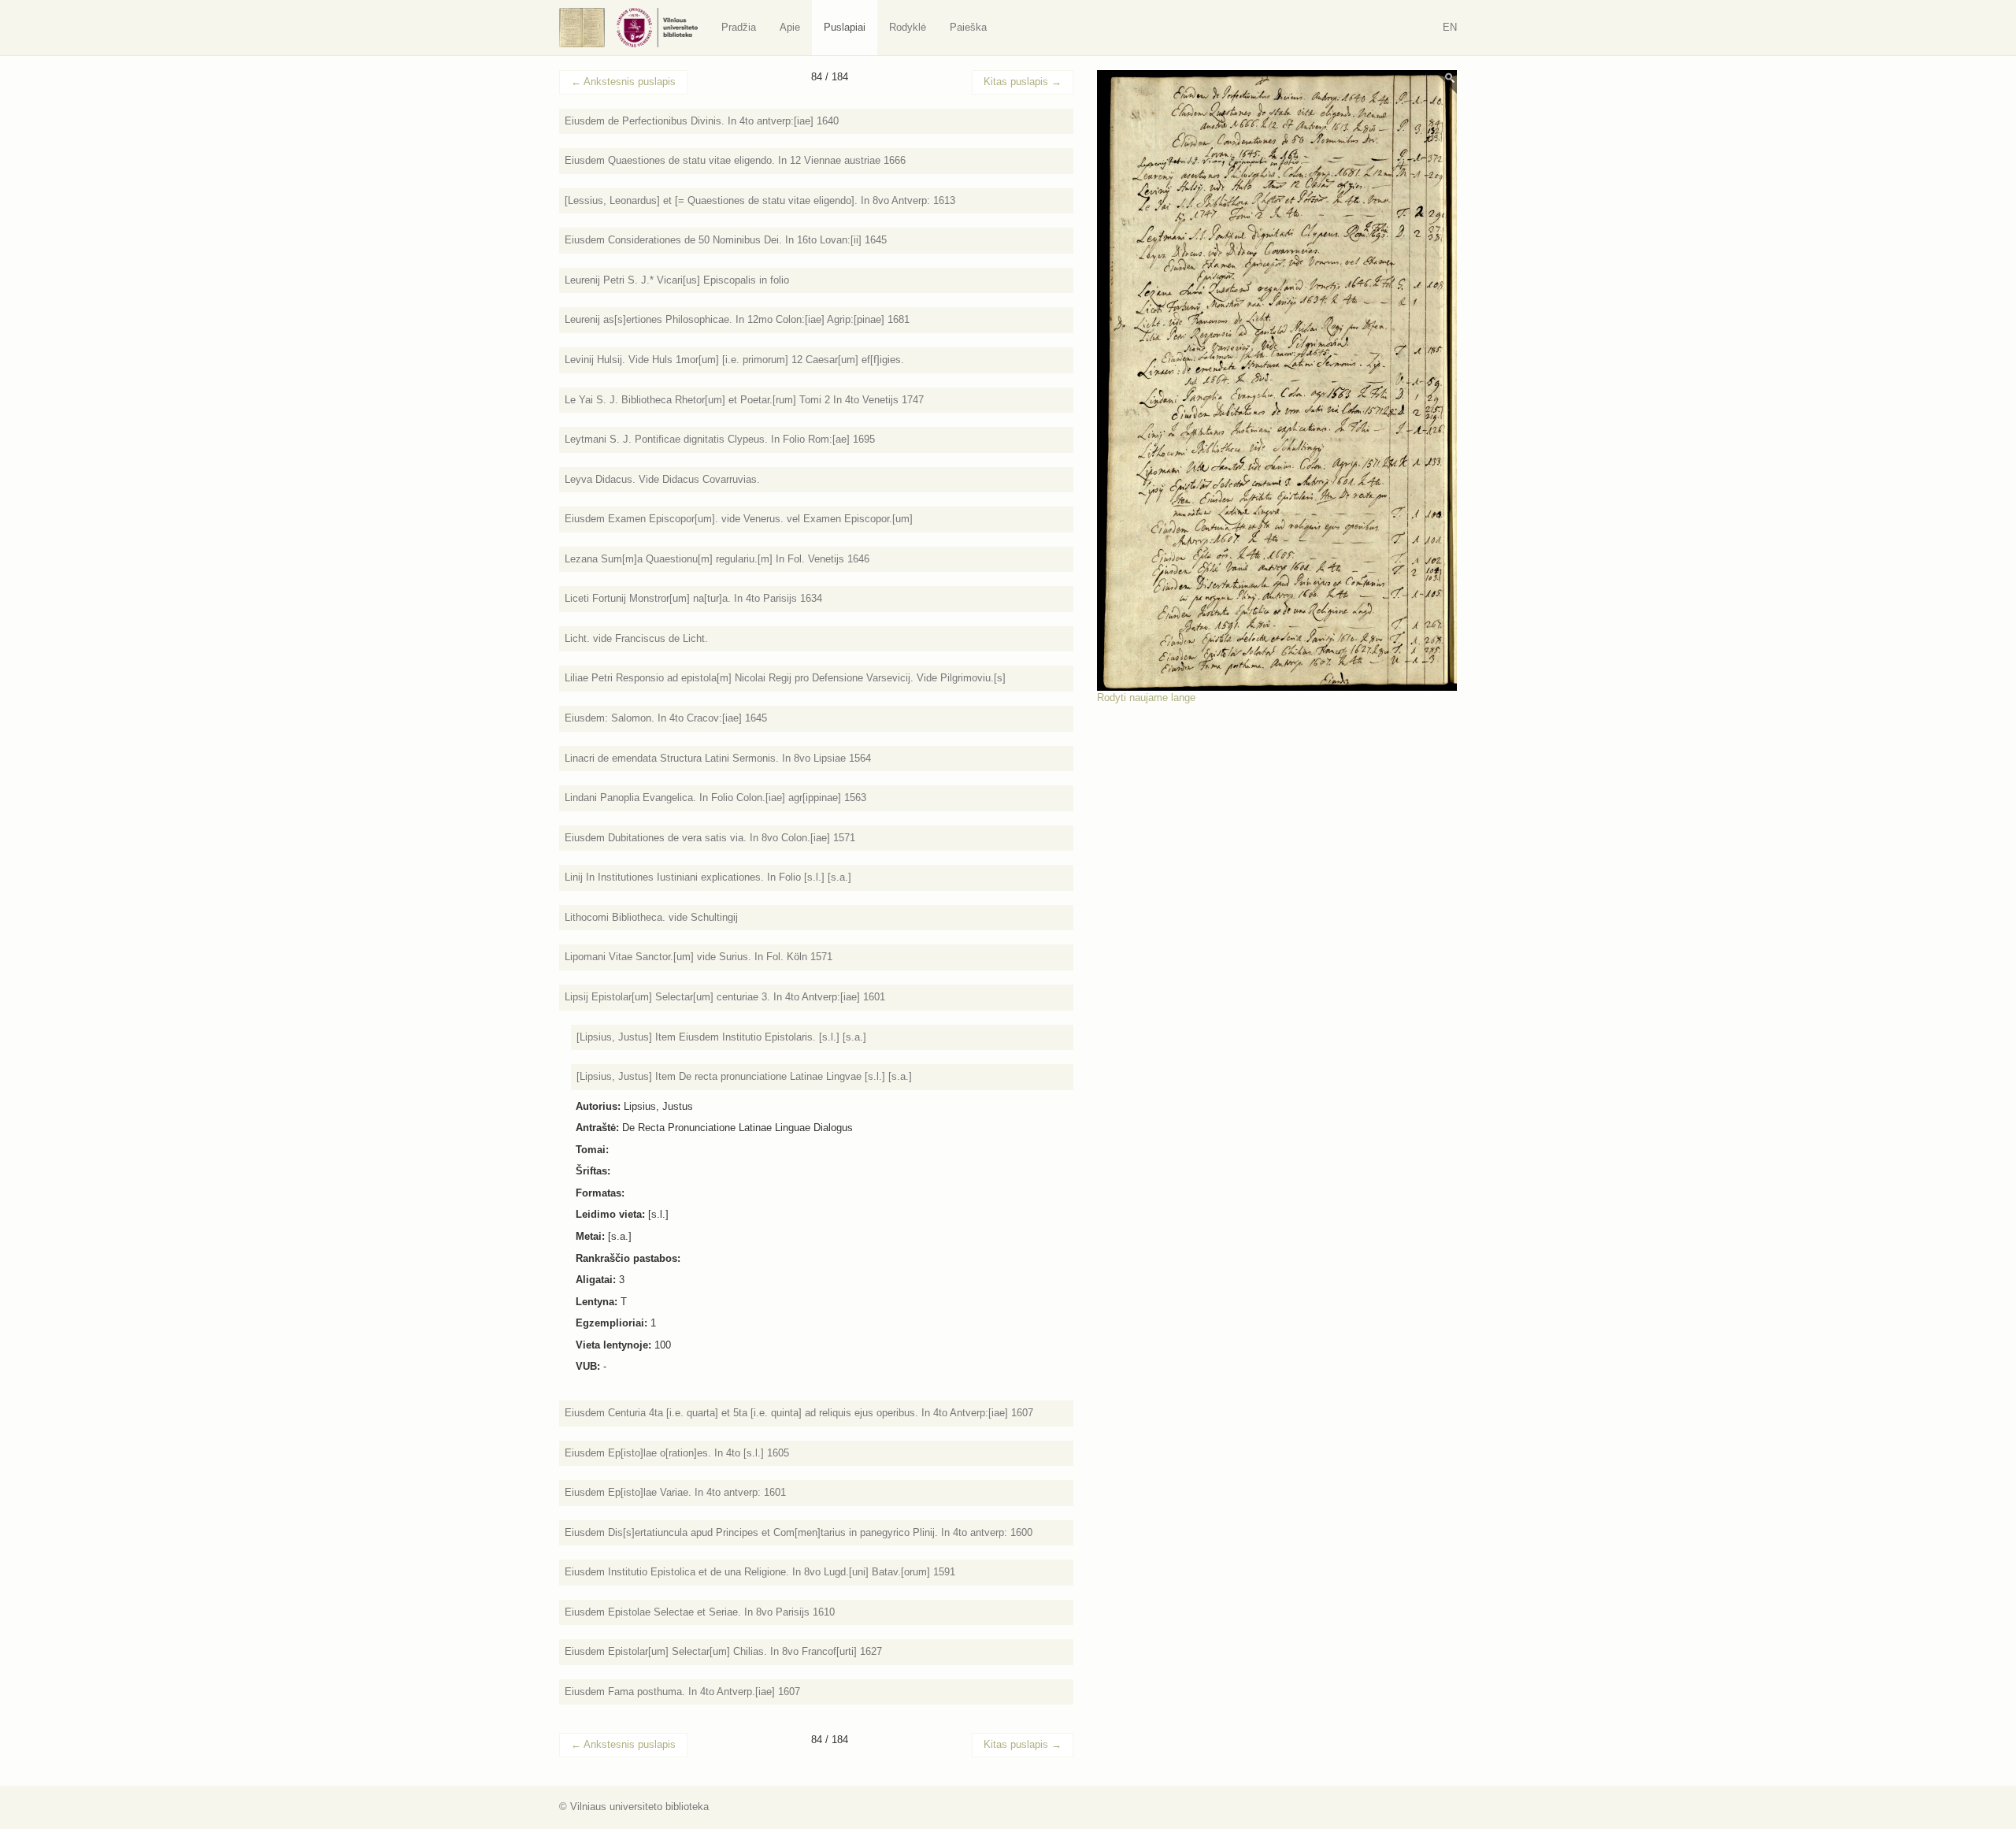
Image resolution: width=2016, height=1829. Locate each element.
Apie (790, 27)
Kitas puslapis (1023, 82)
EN (1450, 27)
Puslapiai (845, 27)
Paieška (968, 27)
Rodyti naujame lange (1146, 697)
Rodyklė (908, 27)
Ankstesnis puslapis (623, 82)
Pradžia (739, 27)
